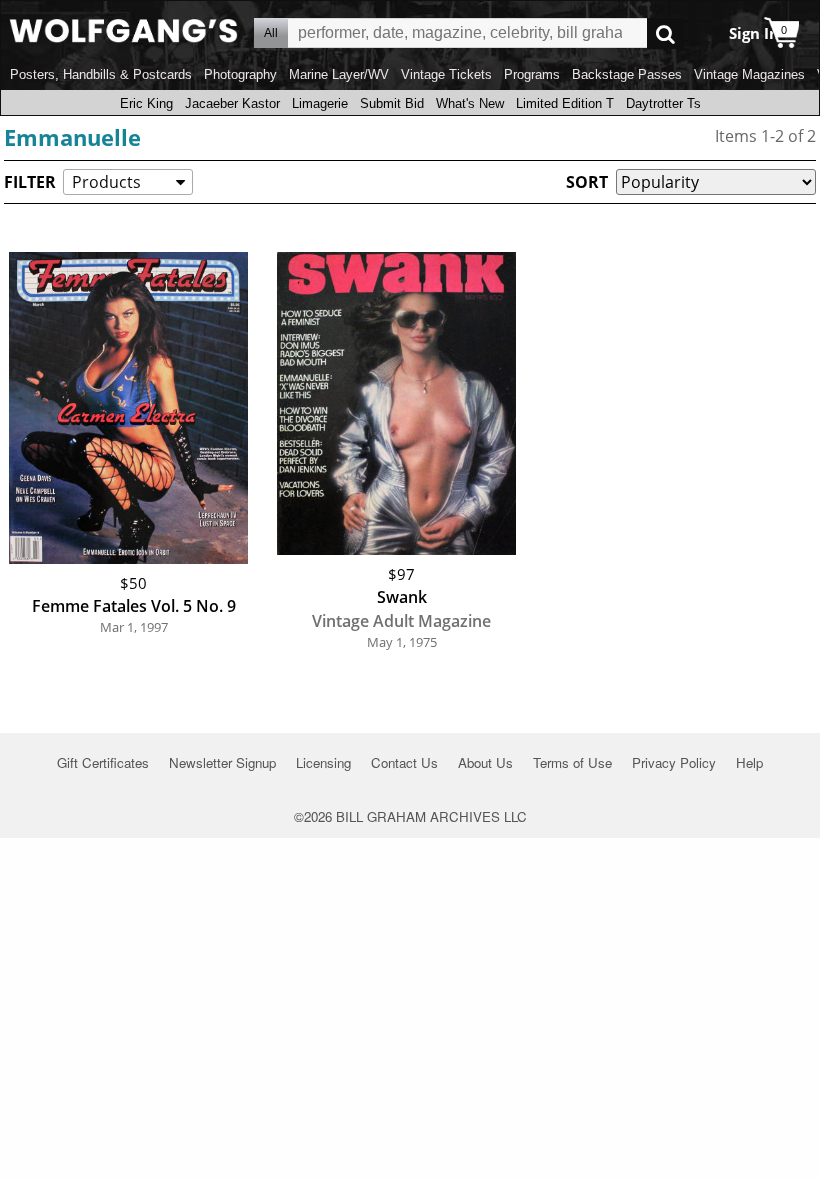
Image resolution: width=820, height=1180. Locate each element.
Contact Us (404, 762)
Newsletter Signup (222, 762)
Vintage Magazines (749, 74)
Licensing (323, 762)
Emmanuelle (72, 137)
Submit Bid (392, 103)
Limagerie (320, 103)
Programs (532, 74)
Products (106, 182)
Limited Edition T (565, 103)
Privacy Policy (674, 762)
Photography (240, 74)
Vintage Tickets (446, 74)
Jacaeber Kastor (232, 103)
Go (665, 33)
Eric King (146, 103)
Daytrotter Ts (663, 103)
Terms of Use (572, 762)
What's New (470, 103)
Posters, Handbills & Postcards (101, 74)
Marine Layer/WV (339, 74)
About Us (485, 762)
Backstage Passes (627, 74)
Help (749, 762)
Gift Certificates (103, 762)
